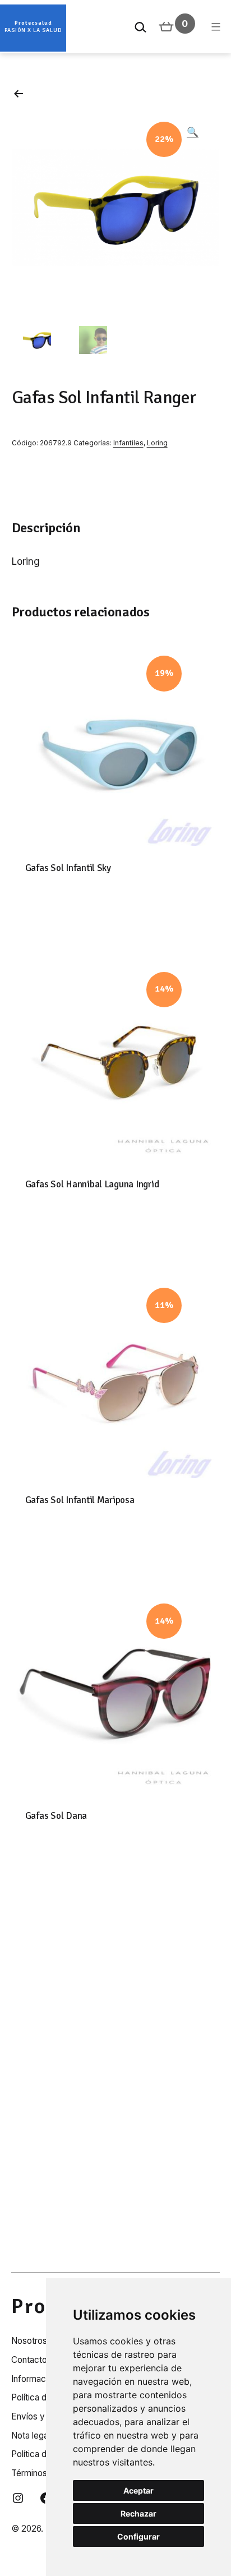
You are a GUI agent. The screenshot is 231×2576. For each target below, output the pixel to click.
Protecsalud (33, 23)
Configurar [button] (138, 2536)
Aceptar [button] (138, 2490)
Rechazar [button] (138, 2513)
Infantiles (128, 443)
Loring (157, 443)
